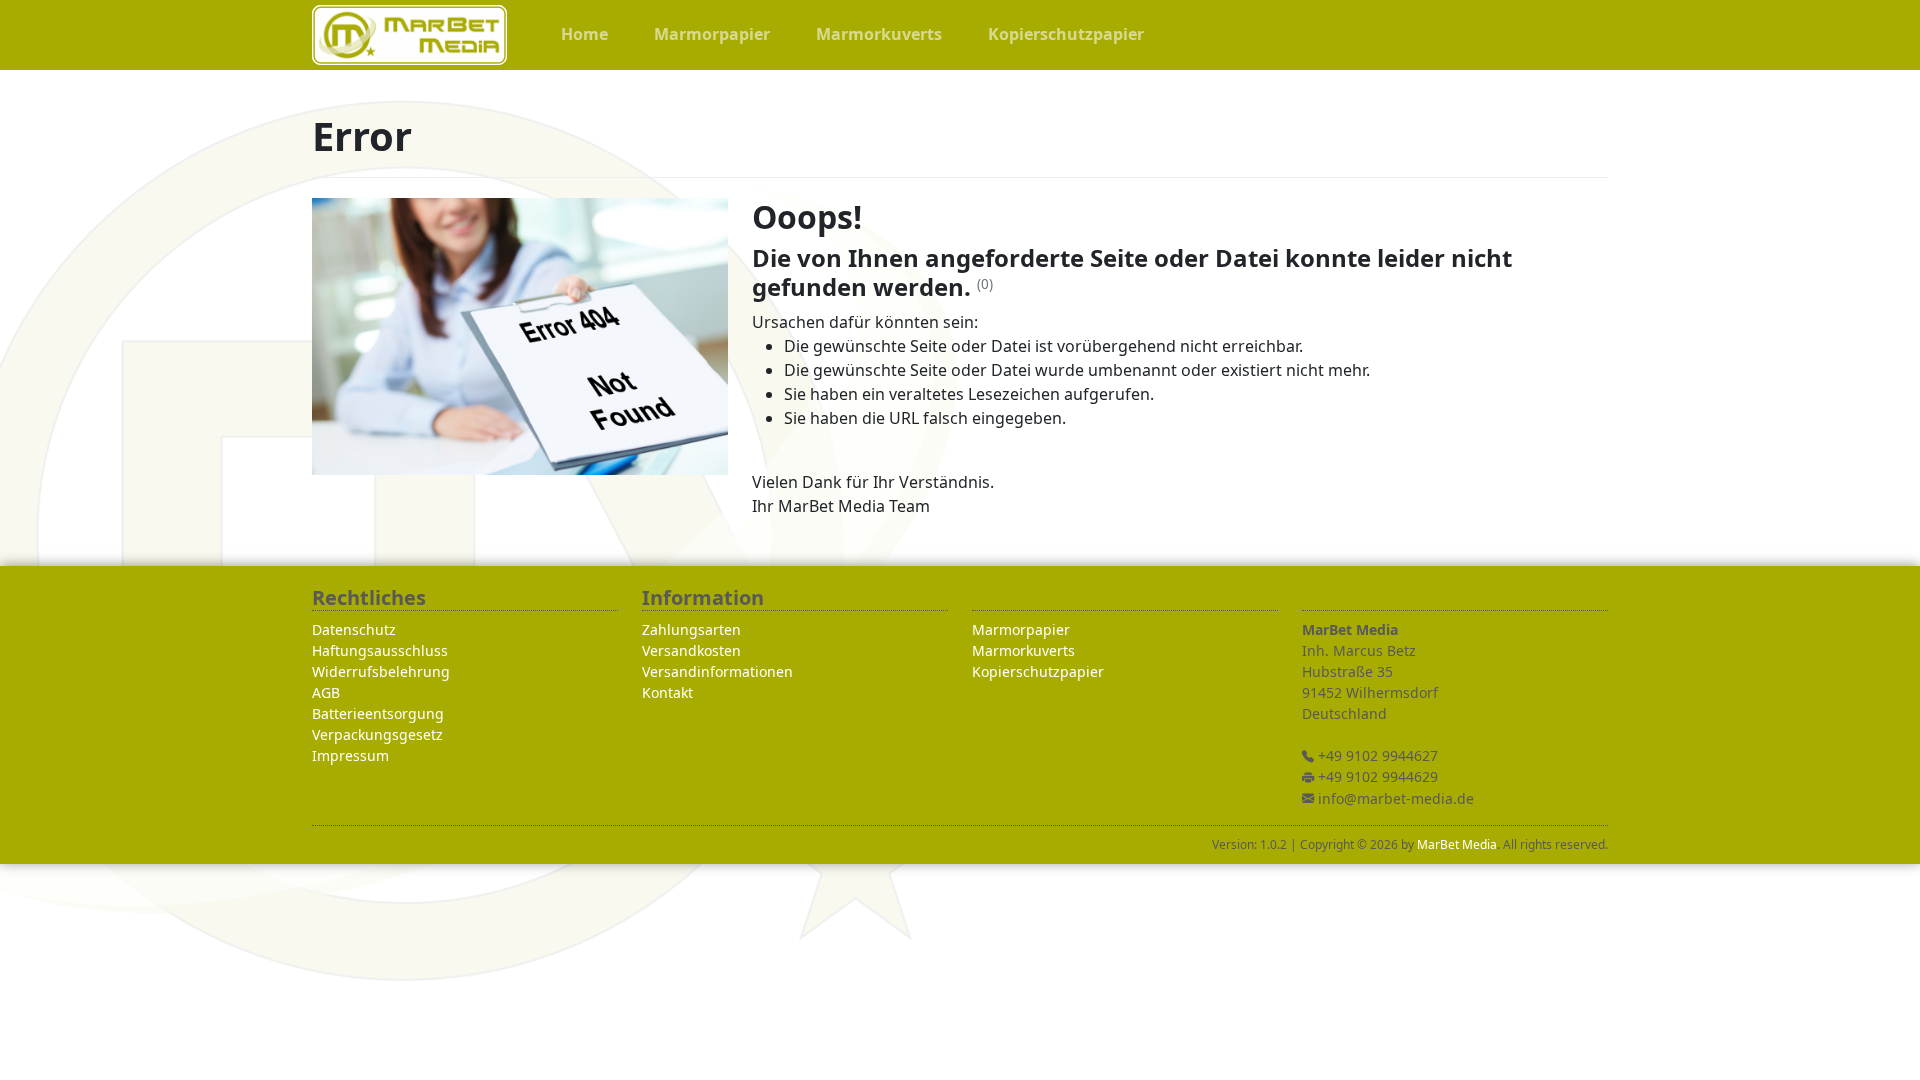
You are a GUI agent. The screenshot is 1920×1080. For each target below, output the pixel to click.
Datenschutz (354, 629)
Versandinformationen (717, 671)
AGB (326, 692)
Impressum (350, 755)
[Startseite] (409, 35)
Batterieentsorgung (378, 713)
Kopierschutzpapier (1038, 671)
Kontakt (667, 692)
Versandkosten (691, 650)
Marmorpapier (1021, 629)
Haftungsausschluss (380, 650)
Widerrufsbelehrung (381, 671)
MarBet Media (1457, 844)
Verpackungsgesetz (377, 734)
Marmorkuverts (1023, 650)
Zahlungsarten (691, 629)
